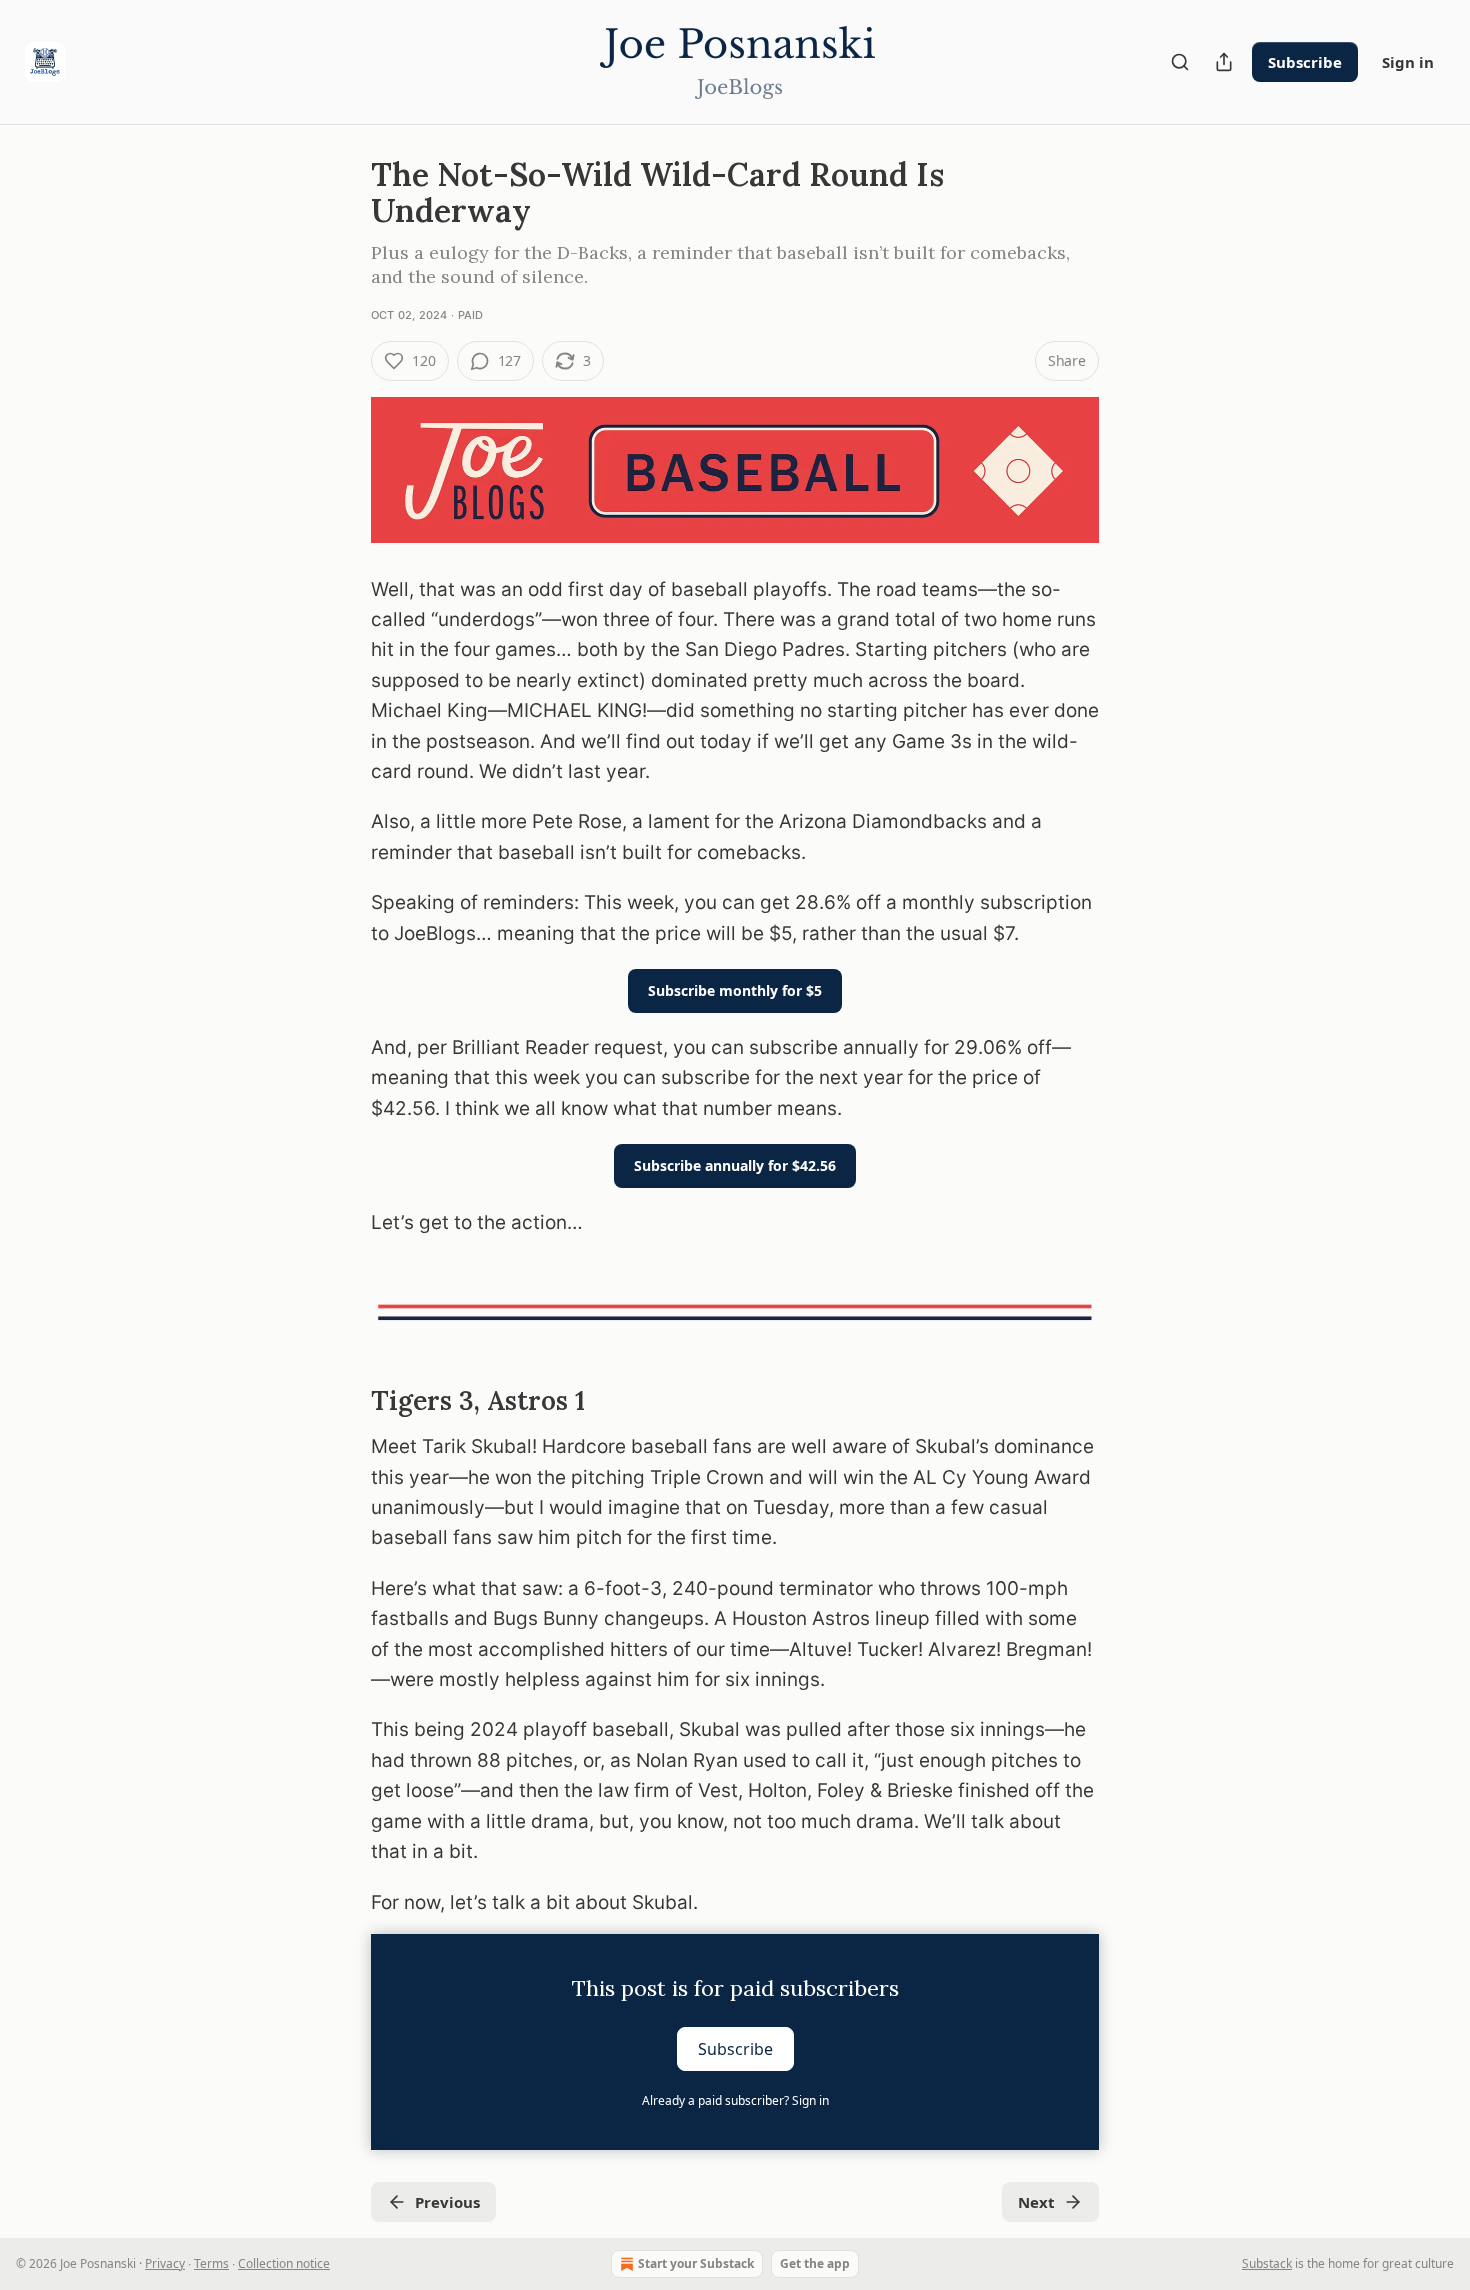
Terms (211, 2263)
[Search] (1180, 62)
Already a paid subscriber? (735, 2100)
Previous (447, 2202)
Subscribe (1305, 62)
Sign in (1408, 62)
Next (1036, 2202)
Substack (1267, 2263)
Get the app (815, 2263)
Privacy (165, 2263)
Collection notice (284, 2263)
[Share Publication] (1224, 62)
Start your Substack (696, 2263)
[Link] (343, 1401)
